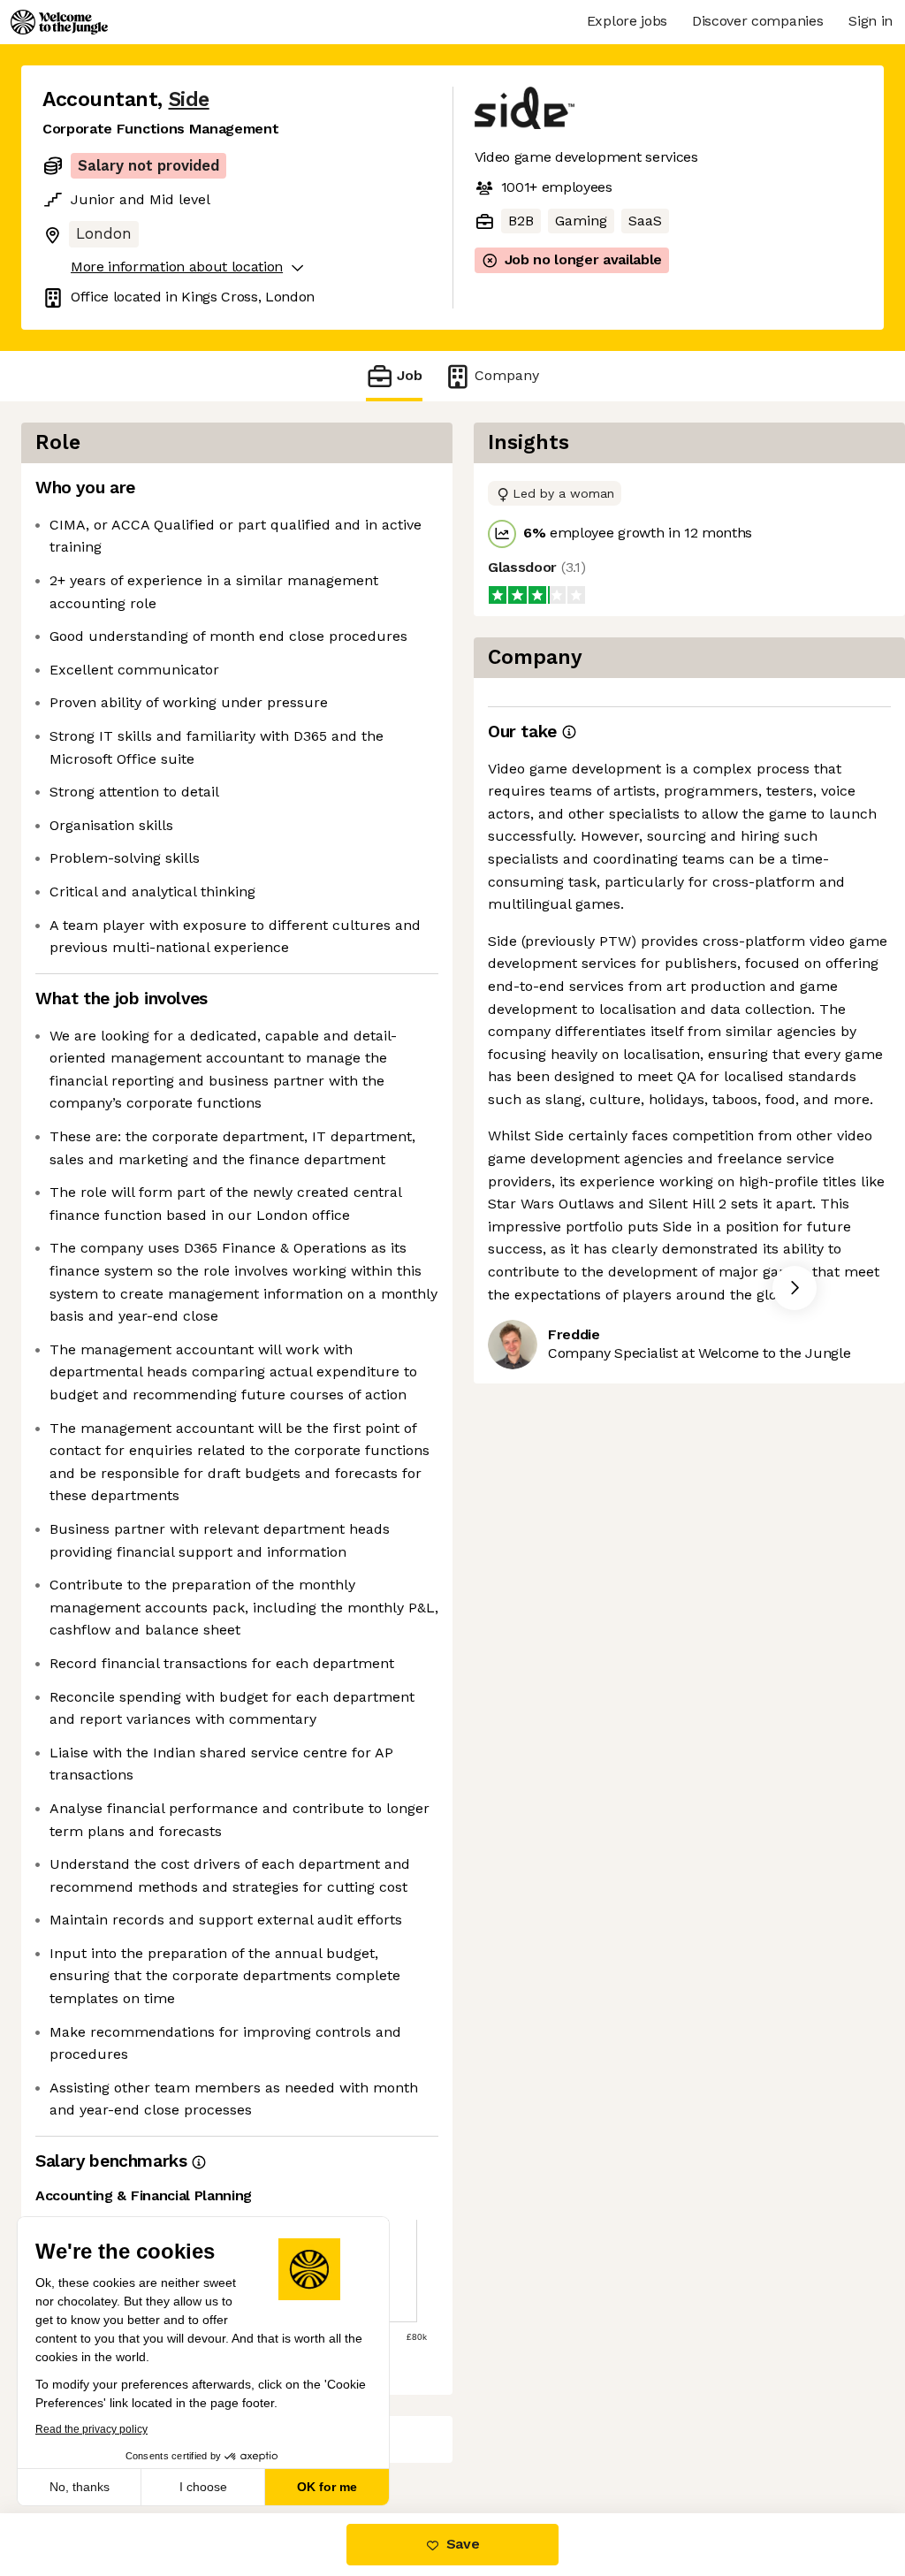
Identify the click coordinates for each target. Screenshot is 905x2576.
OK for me (327, 2487)
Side (189, 99)
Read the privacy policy (91, 2429)
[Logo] (59, 22)
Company (507, 375)
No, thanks (80, 2487)
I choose (203, 2487)
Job (410, 375)
